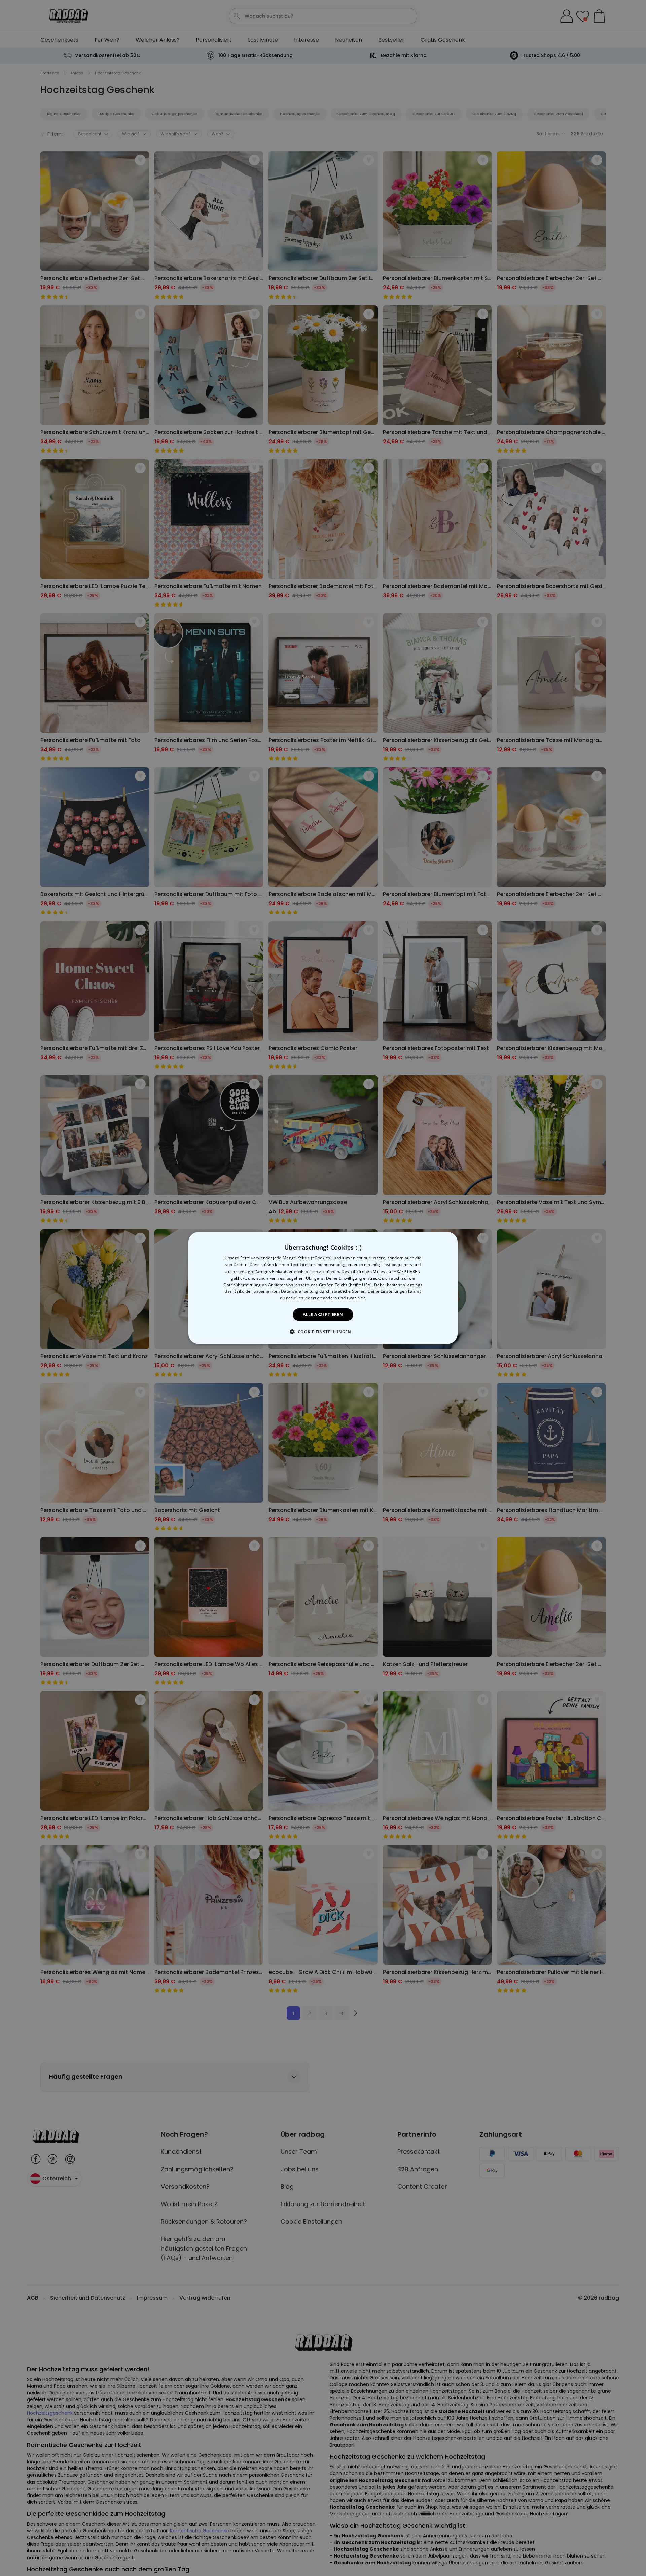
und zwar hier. (352, 1298)
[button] (323, 1332)
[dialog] (323, 1288)
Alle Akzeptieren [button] (323, 1314)
